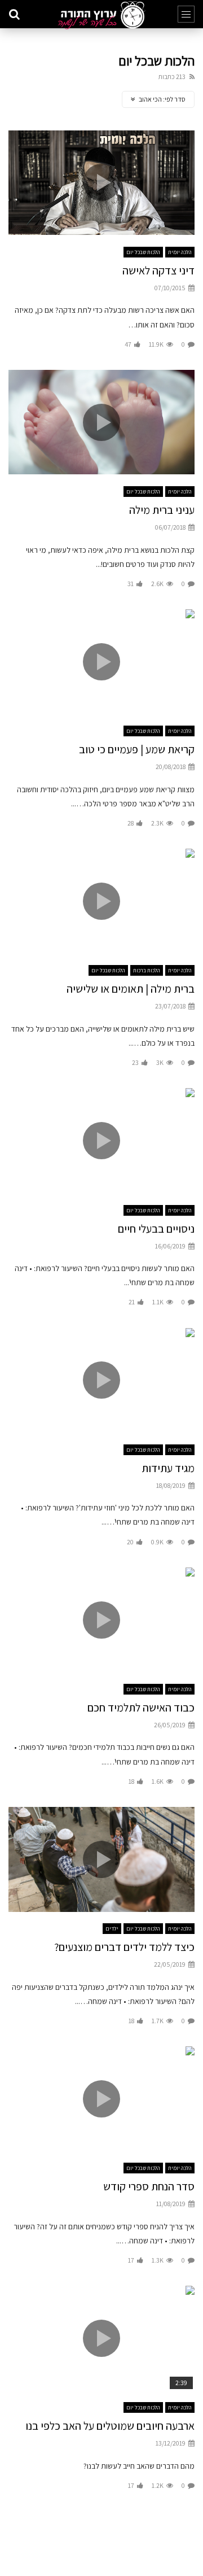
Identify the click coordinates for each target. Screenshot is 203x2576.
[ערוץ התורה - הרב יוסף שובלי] (101, 15)
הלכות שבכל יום (143, 252)
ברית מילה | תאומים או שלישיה (131, 989)
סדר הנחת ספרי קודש (149, 2186)
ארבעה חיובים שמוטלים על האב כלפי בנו (110, 2426)
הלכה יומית (180, 252)
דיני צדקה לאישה (158, 270)
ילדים (112, 1929)
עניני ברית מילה (162, 510)
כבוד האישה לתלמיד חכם (141, 1708)
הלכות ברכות (147, 970)
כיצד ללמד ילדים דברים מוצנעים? (124, 1947)
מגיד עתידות (168, 1468)
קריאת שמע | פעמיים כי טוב (137, 749)
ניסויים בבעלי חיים (156, 1229)
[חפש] (14, 14)
